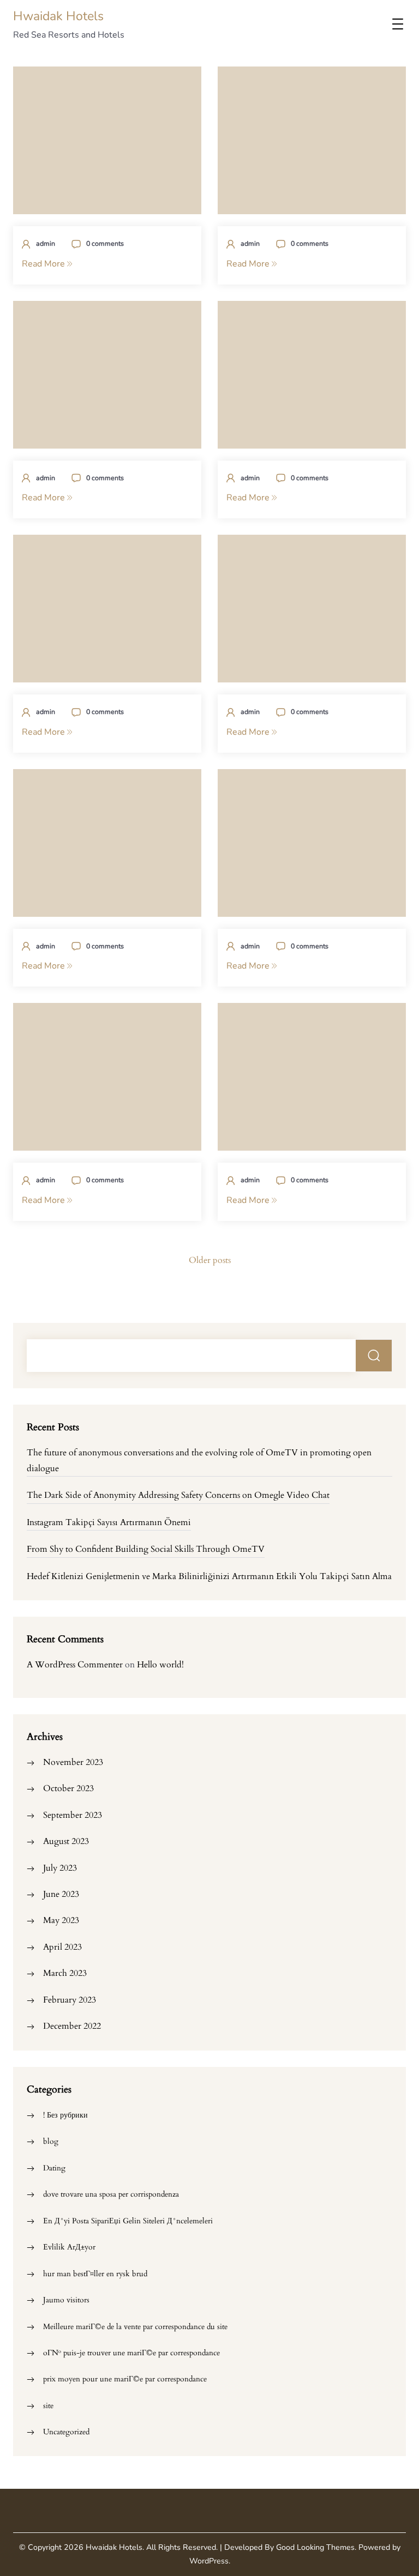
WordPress (209, 2561)
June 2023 (61, 1894)
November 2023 (73, 1762)
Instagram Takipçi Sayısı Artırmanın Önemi (109, 1522)
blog (51, 2141)
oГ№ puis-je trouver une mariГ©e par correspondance (131, 2353)
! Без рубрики (65, 2115)
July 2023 (60, 1868)
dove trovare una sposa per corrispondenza (111, 2194)
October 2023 (68, 1788)
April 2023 (62, 1947)
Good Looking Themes (315, 2547)
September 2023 (73, 1815)
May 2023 (61, 1920)
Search (374, 1356)
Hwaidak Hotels (58, 16)
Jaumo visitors (66, 2300)
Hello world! (160, 1665)
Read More (44, 264)
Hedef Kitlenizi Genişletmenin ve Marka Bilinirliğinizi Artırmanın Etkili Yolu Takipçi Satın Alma (209, 1576)
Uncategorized (66, 2432)
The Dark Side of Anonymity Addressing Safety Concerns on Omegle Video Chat (178, 1495)
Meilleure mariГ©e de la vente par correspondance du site (135, 2327)
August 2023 (66, 1841)
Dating (54, 2168)
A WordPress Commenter (75, 1665)
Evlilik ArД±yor (69, 2247)
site (48, 2406)
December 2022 (72, 2026)
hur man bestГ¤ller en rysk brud (95, 2274)
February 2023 (70, 2000)
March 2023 (65, 1973)
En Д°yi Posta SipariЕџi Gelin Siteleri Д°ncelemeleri (128, 2221)
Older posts (210, 1260)
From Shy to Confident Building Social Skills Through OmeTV (146, 1549)
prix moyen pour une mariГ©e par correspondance (125, 2379)
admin (46, 243)
